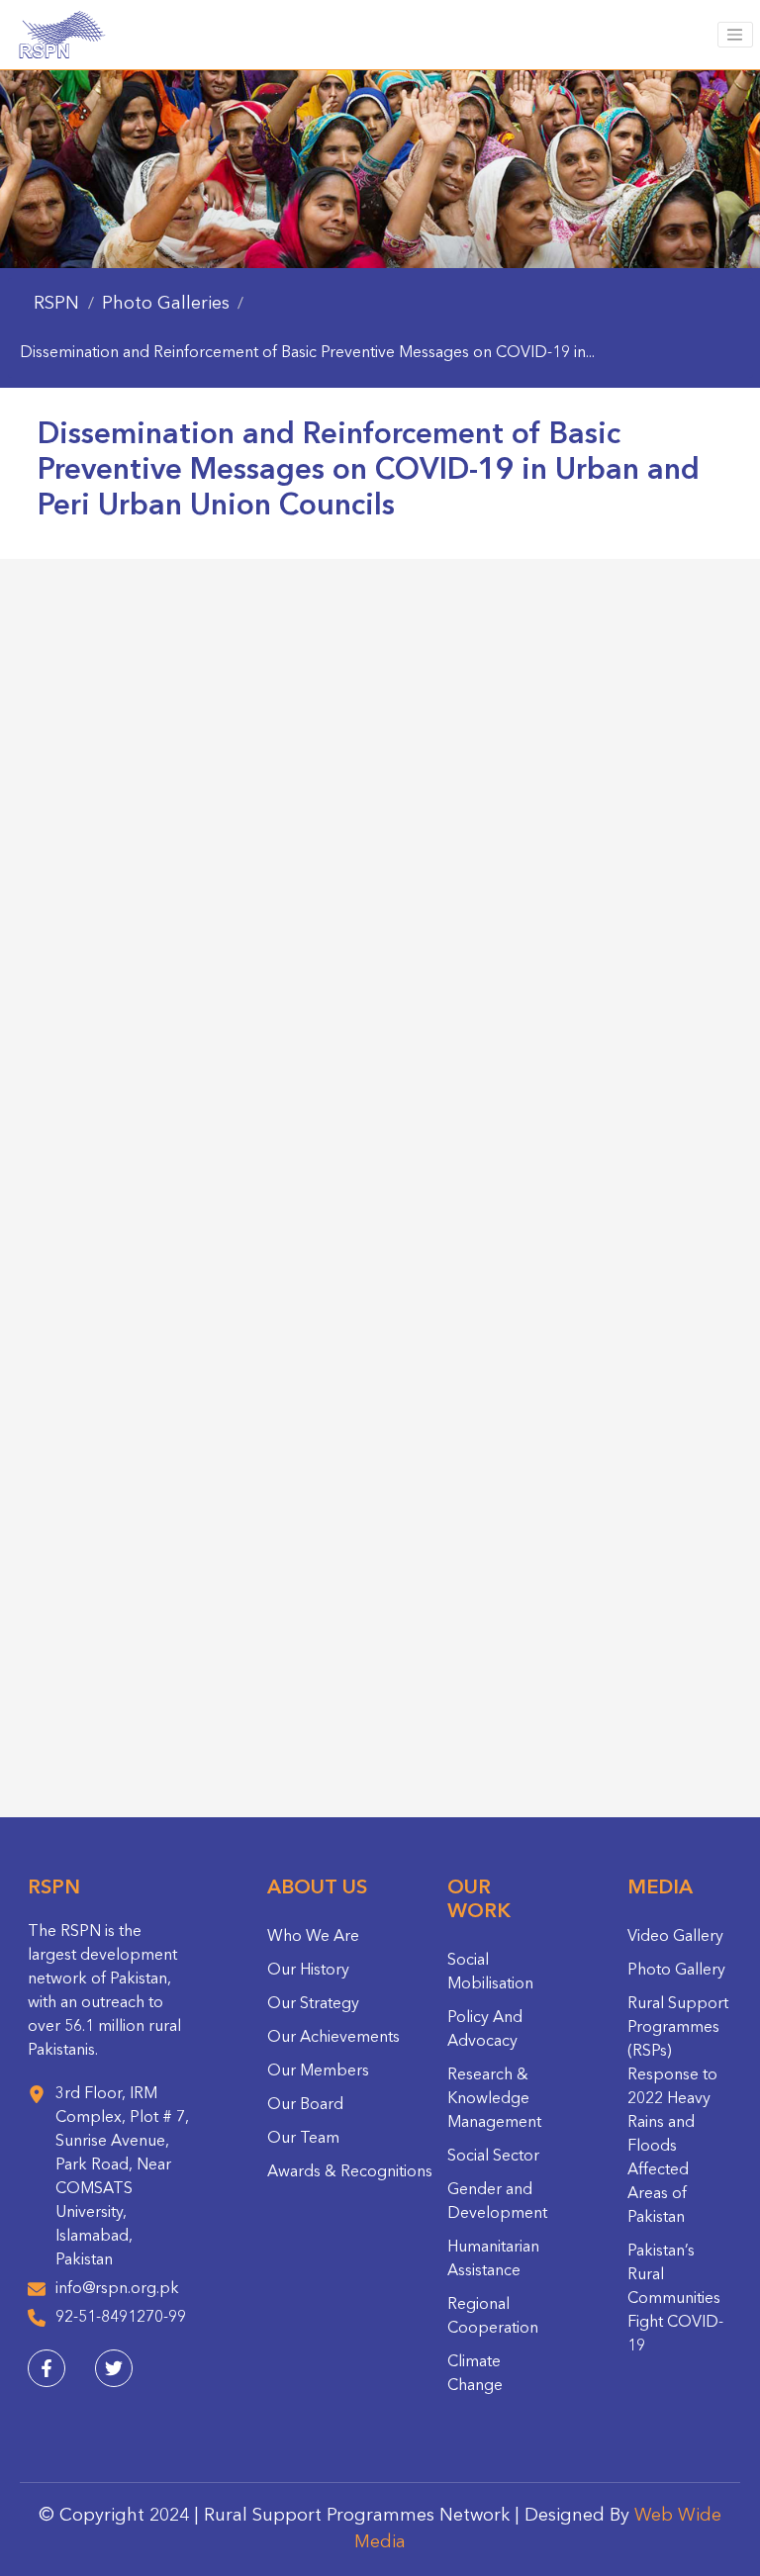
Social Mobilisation (490, 1973)
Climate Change (475, 2374)
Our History (308, 1971)
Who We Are (313, 1937)
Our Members (318, 2071)
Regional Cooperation (493, 2317)
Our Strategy (313, 2004)
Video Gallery (675, 1937)
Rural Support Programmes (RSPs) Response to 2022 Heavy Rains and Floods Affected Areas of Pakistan (678, 2111)
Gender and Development (497, 2202)
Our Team (303, 2139)
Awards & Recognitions (350, 2172)
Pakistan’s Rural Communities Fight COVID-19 (675, 2299)
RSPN (56, 304)
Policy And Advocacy (485, 2030)
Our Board (305, 2105)
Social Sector (493, 2157)
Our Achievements (333, 2038)
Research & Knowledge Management (494, 2099)
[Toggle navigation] (735, 35)
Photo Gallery (676, 1971)
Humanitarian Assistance (493, 2259)
